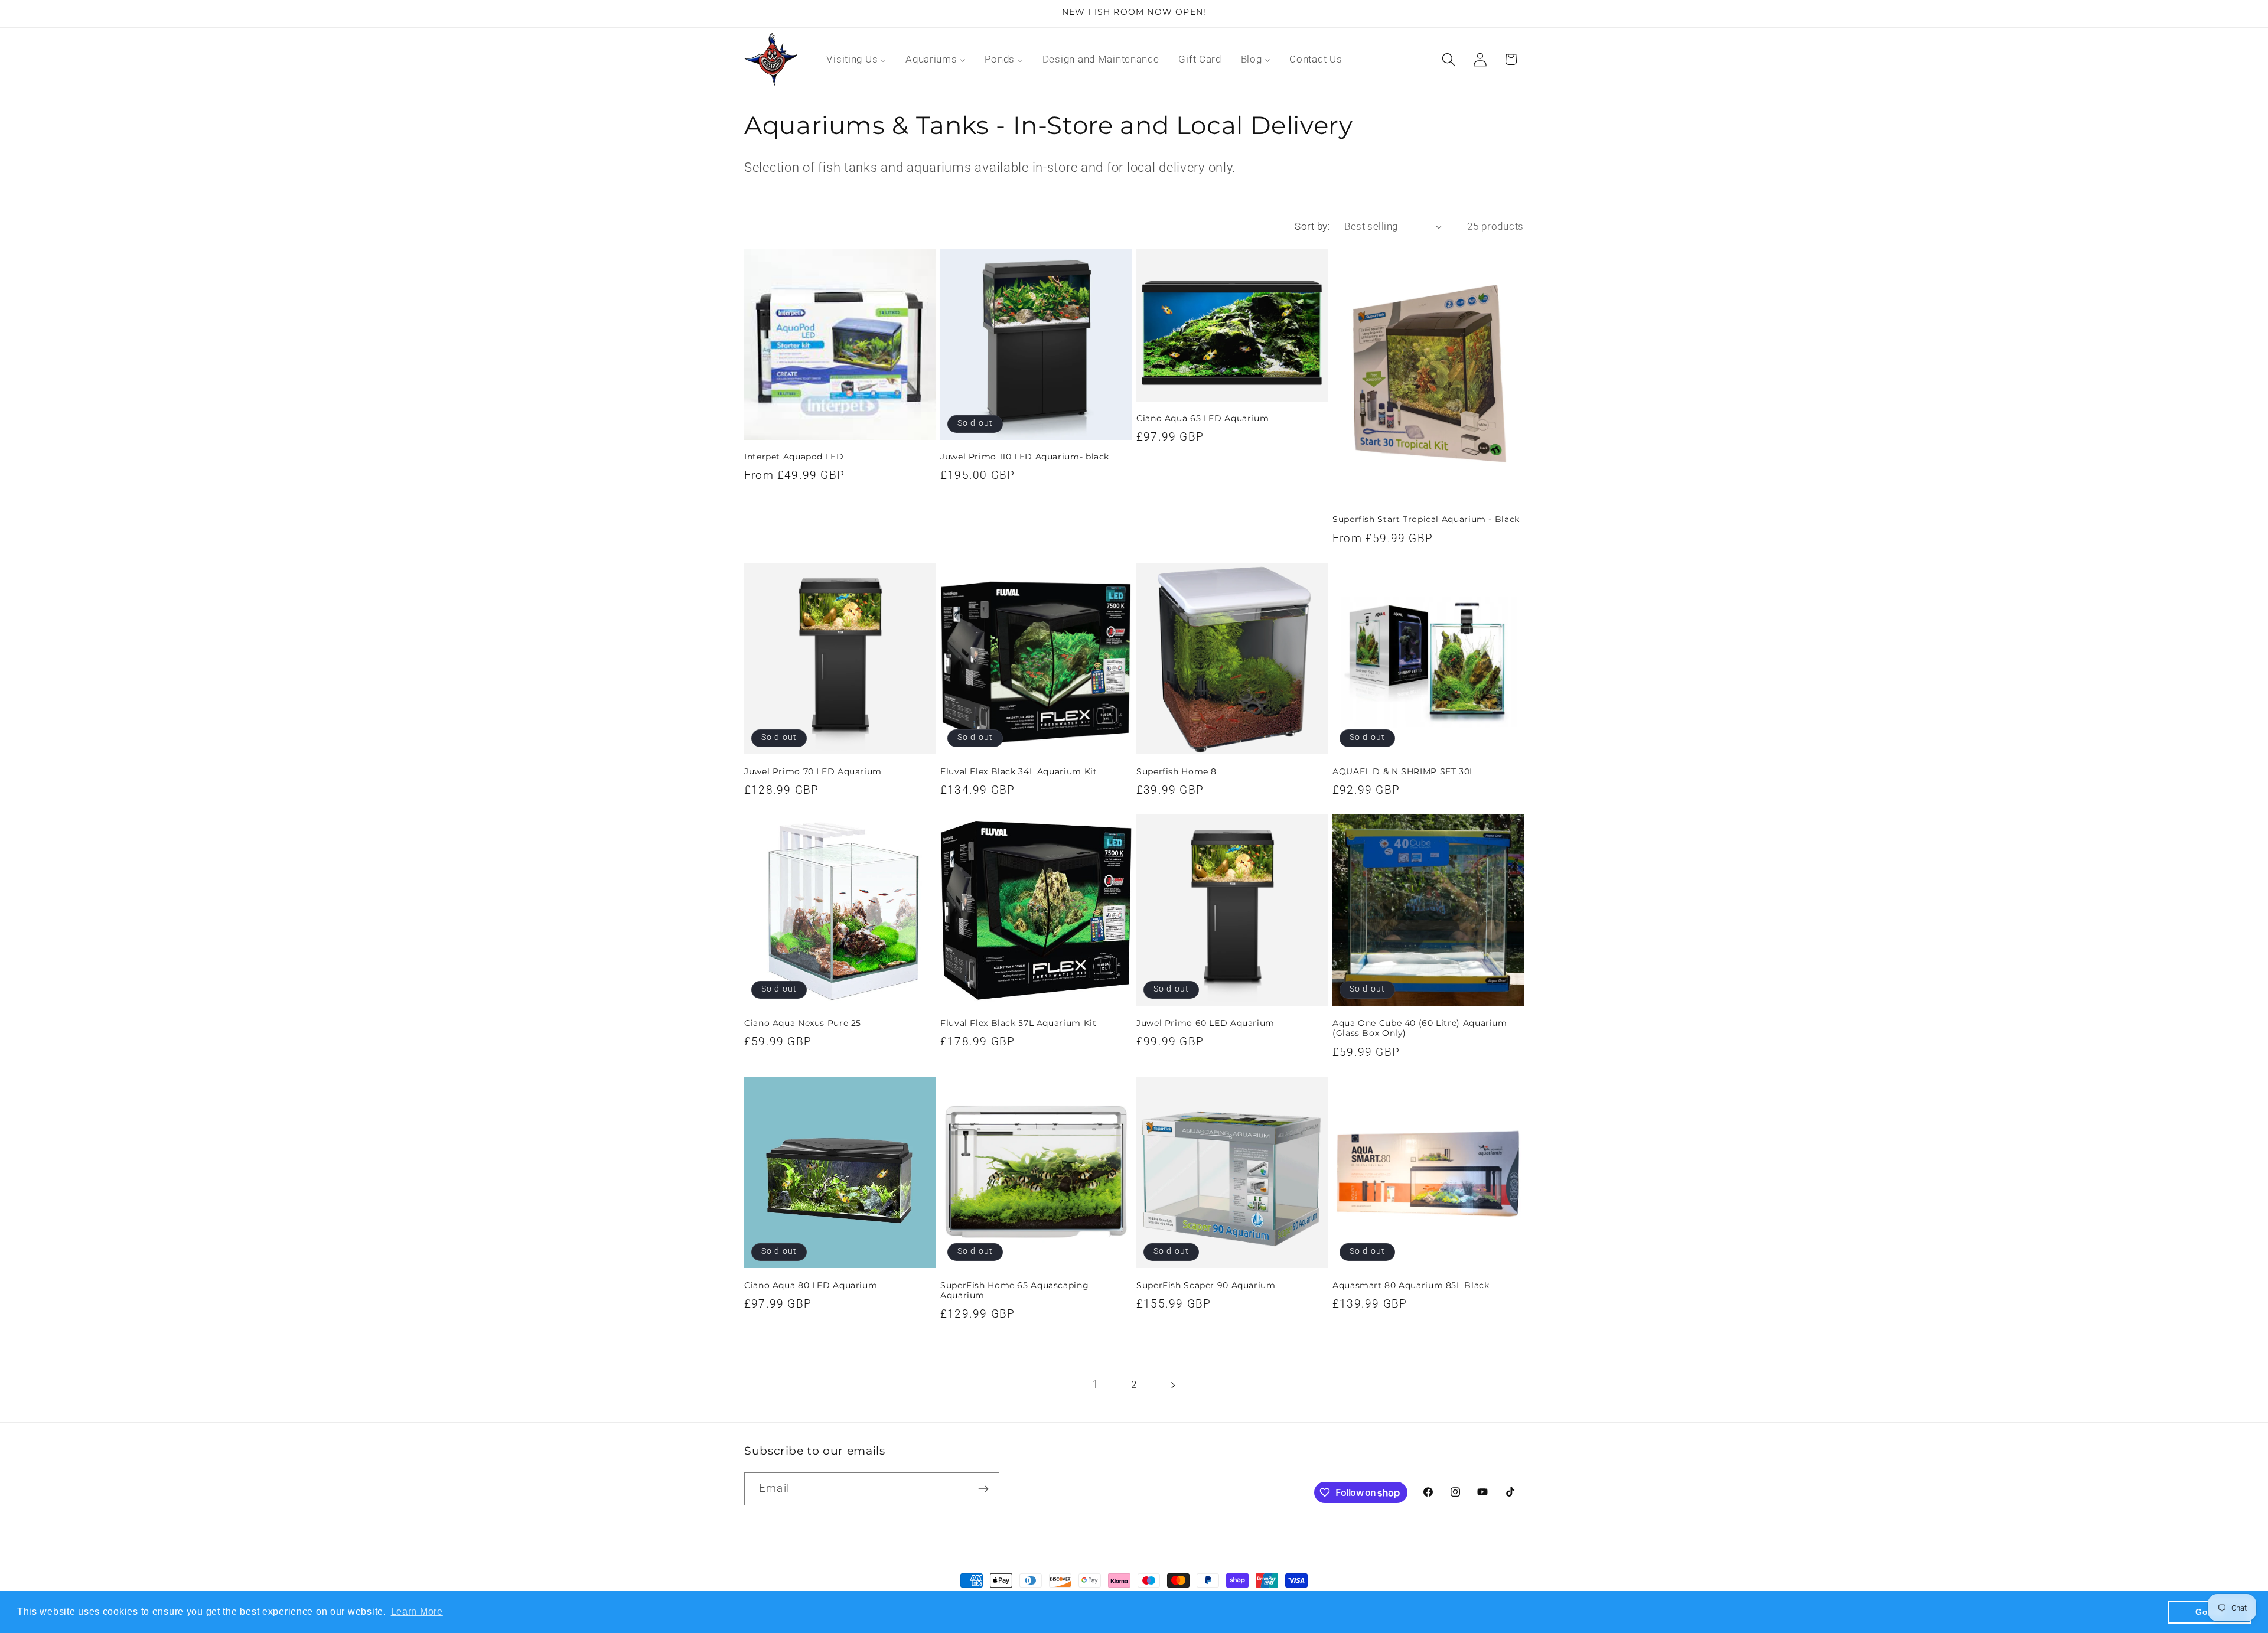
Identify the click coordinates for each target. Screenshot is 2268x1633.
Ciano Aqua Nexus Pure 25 (803, 1023)
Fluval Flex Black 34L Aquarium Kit (1019, 771)
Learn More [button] (417, 1611)
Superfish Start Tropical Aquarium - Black (1426, 519)
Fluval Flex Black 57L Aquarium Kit (1018, 1023)
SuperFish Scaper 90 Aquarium (1206, 1285)
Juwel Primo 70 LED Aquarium (813, 771)
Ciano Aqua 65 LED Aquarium (1203, 418)
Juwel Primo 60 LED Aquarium (1205, 1023)
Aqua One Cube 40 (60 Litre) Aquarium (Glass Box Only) (1420, 1028)
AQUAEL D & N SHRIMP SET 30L (1404, 771)
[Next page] (1172, 1385)
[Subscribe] (983, 1489)
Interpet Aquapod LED (794, 457)
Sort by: (1312, 226)
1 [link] (1096, 1385)
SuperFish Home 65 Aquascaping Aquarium (1014, 1290)
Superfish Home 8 (1177, 771)
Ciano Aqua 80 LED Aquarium (811, 1285)
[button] (1449, 59)
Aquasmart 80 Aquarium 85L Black (1411, 1285)
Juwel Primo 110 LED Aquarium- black (1025, 457)
